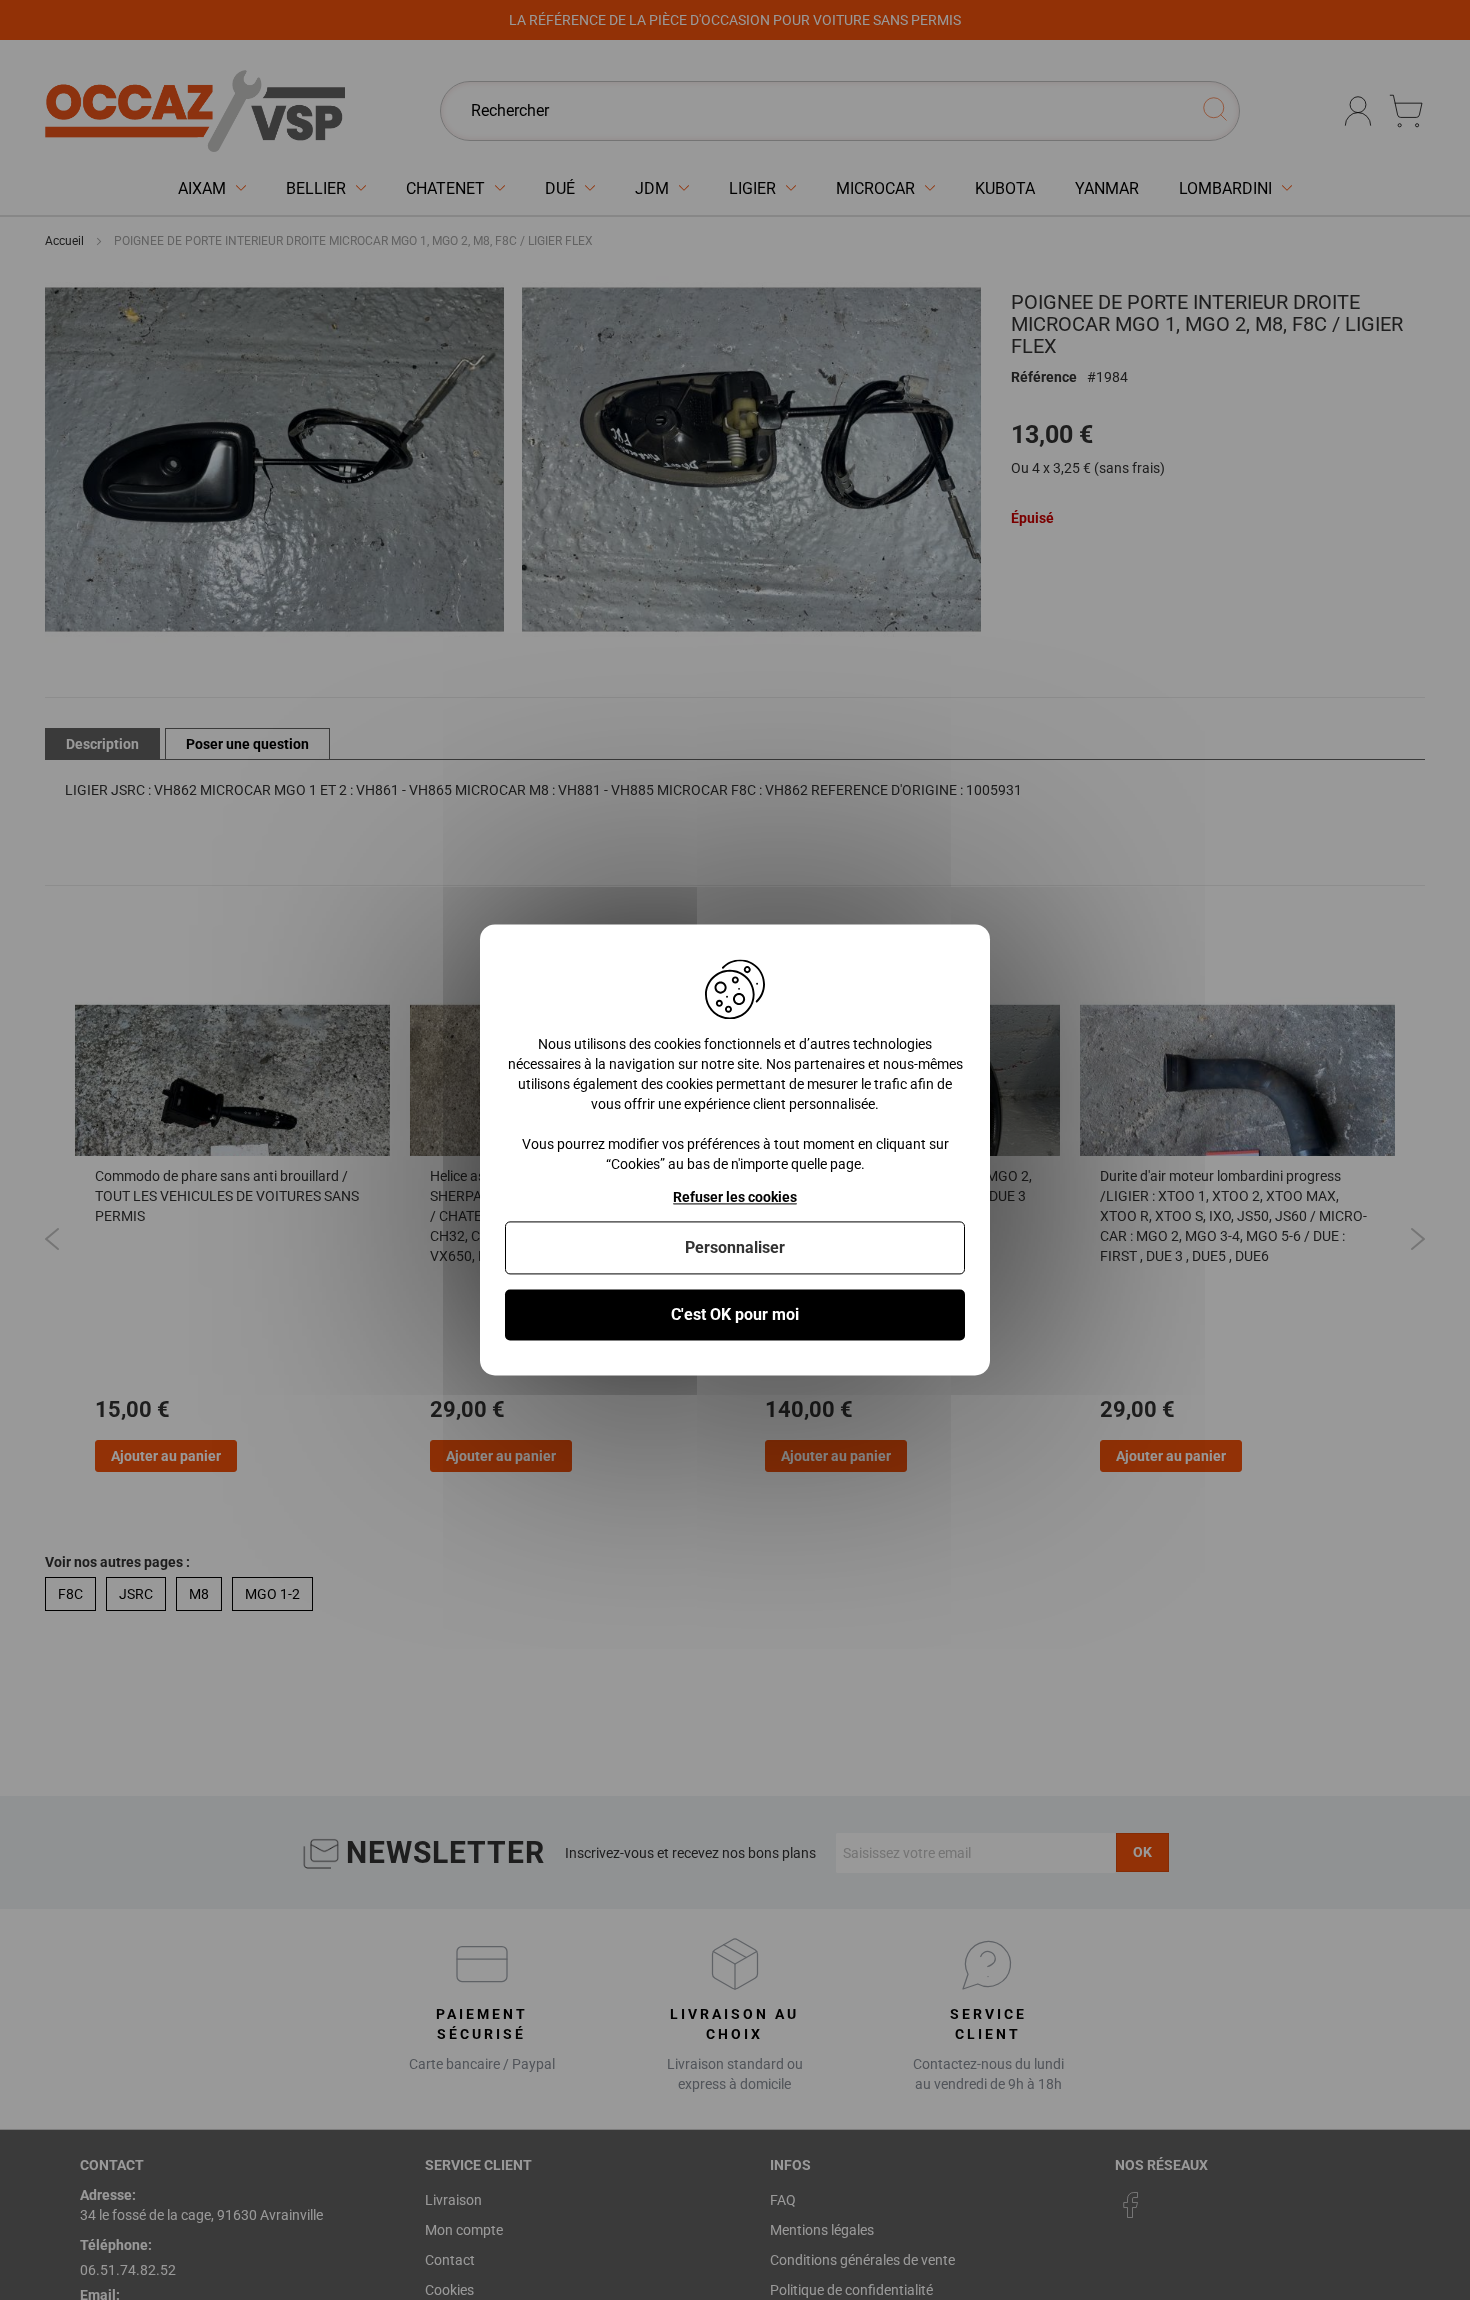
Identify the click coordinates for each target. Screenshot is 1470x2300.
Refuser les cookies (735, 1197)
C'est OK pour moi (735, 1314)
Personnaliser (735, 1247)
